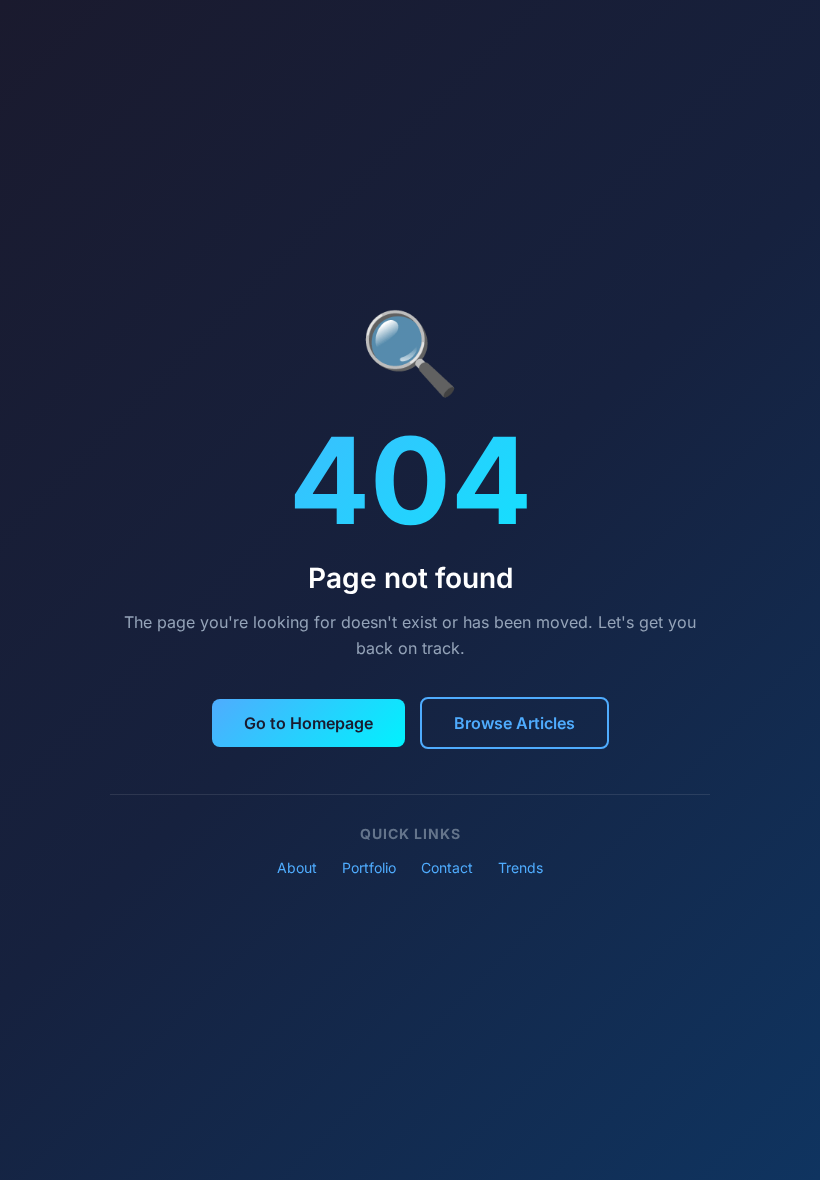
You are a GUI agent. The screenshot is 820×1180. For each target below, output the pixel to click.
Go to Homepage (308, 723)
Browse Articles (514, 723)
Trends (520, 867)
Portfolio (369, 867)
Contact (447, 867)
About (297, 867)
